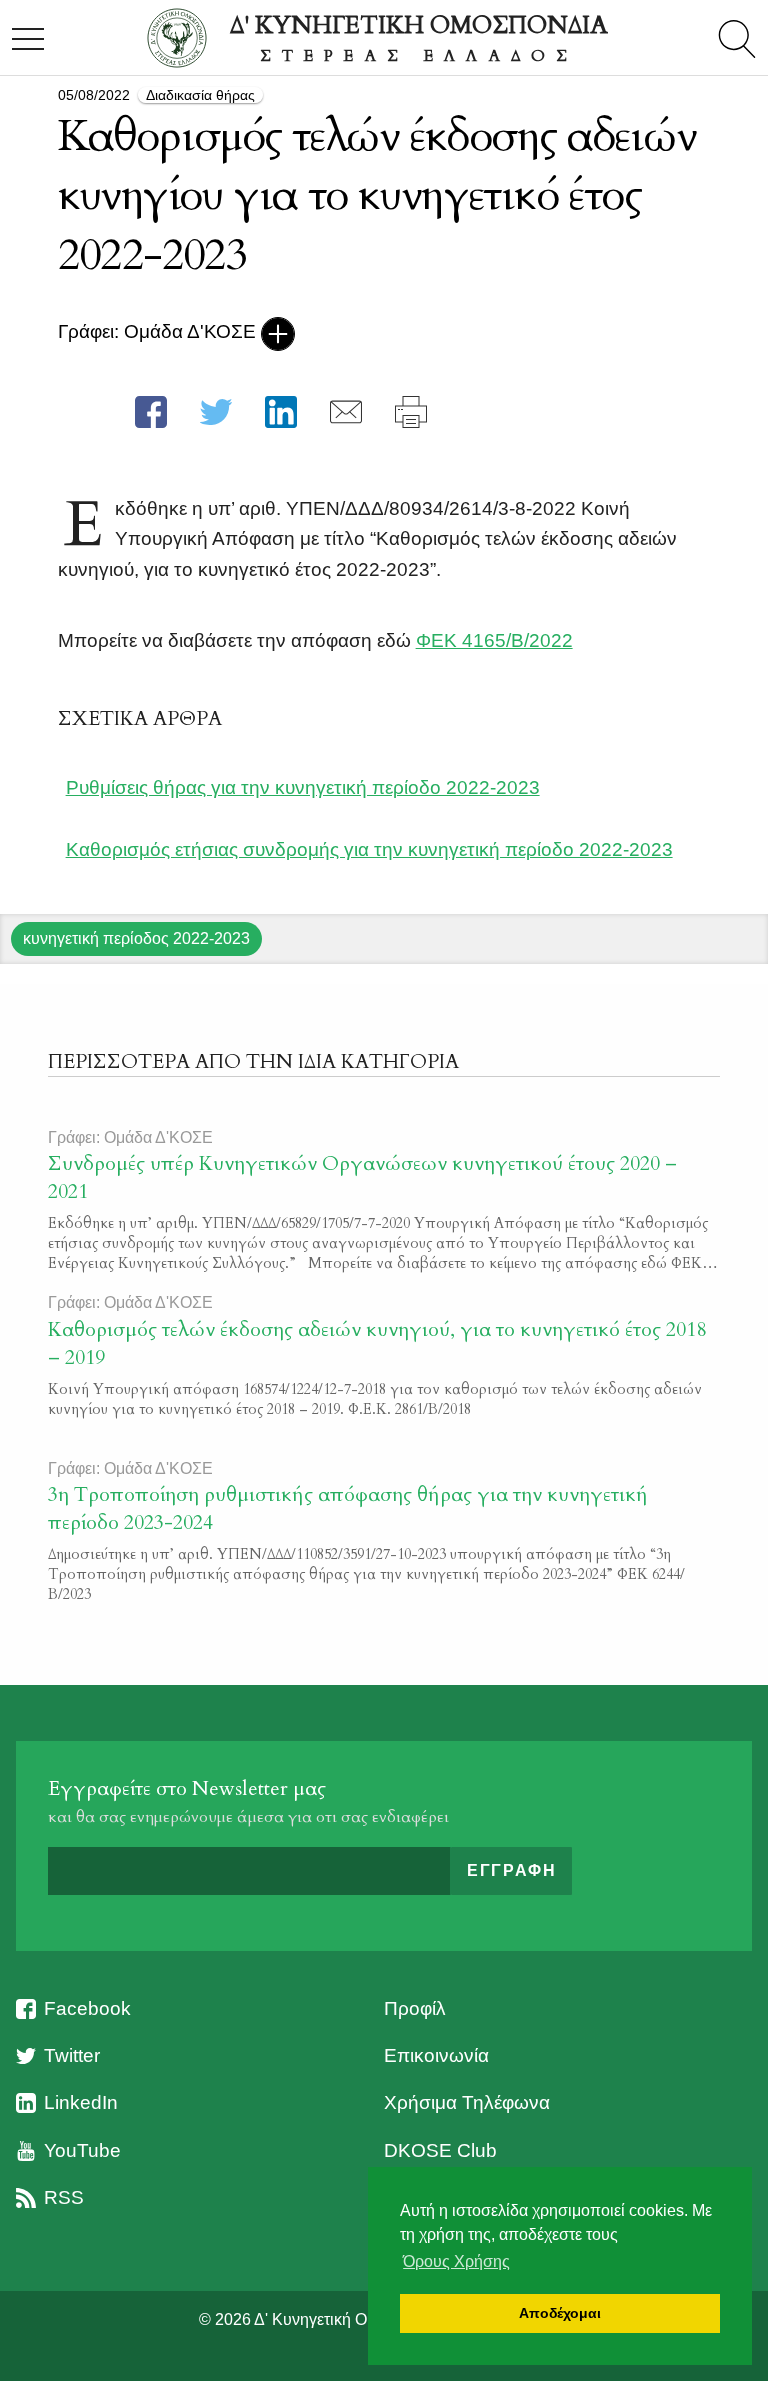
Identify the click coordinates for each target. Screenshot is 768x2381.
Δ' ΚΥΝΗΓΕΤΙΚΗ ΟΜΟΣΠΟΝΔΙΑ (419, 38)
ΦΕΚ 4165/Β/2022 (494, 640)
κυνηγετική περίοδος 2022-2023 (136, 938)
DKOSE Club (440, 2150)
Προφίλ (415, 2008)
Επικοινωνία (436, 2055)
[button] (151, 412)
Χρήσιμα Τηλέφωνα (467, 2102)
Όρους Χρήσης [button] (456, 2261)
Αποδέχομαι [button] (560, 2313)
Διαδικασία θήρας (200, 95)
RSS (64, 2197)
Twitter (72, 2055)
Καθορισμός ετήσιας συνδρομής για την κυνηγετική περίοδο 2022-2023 (369, 849)
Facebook (87, 2008)
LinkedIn (81, 2102)
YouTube (82, 2150)
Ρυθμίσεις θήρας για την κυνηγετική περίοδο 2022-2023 (303, 787)
